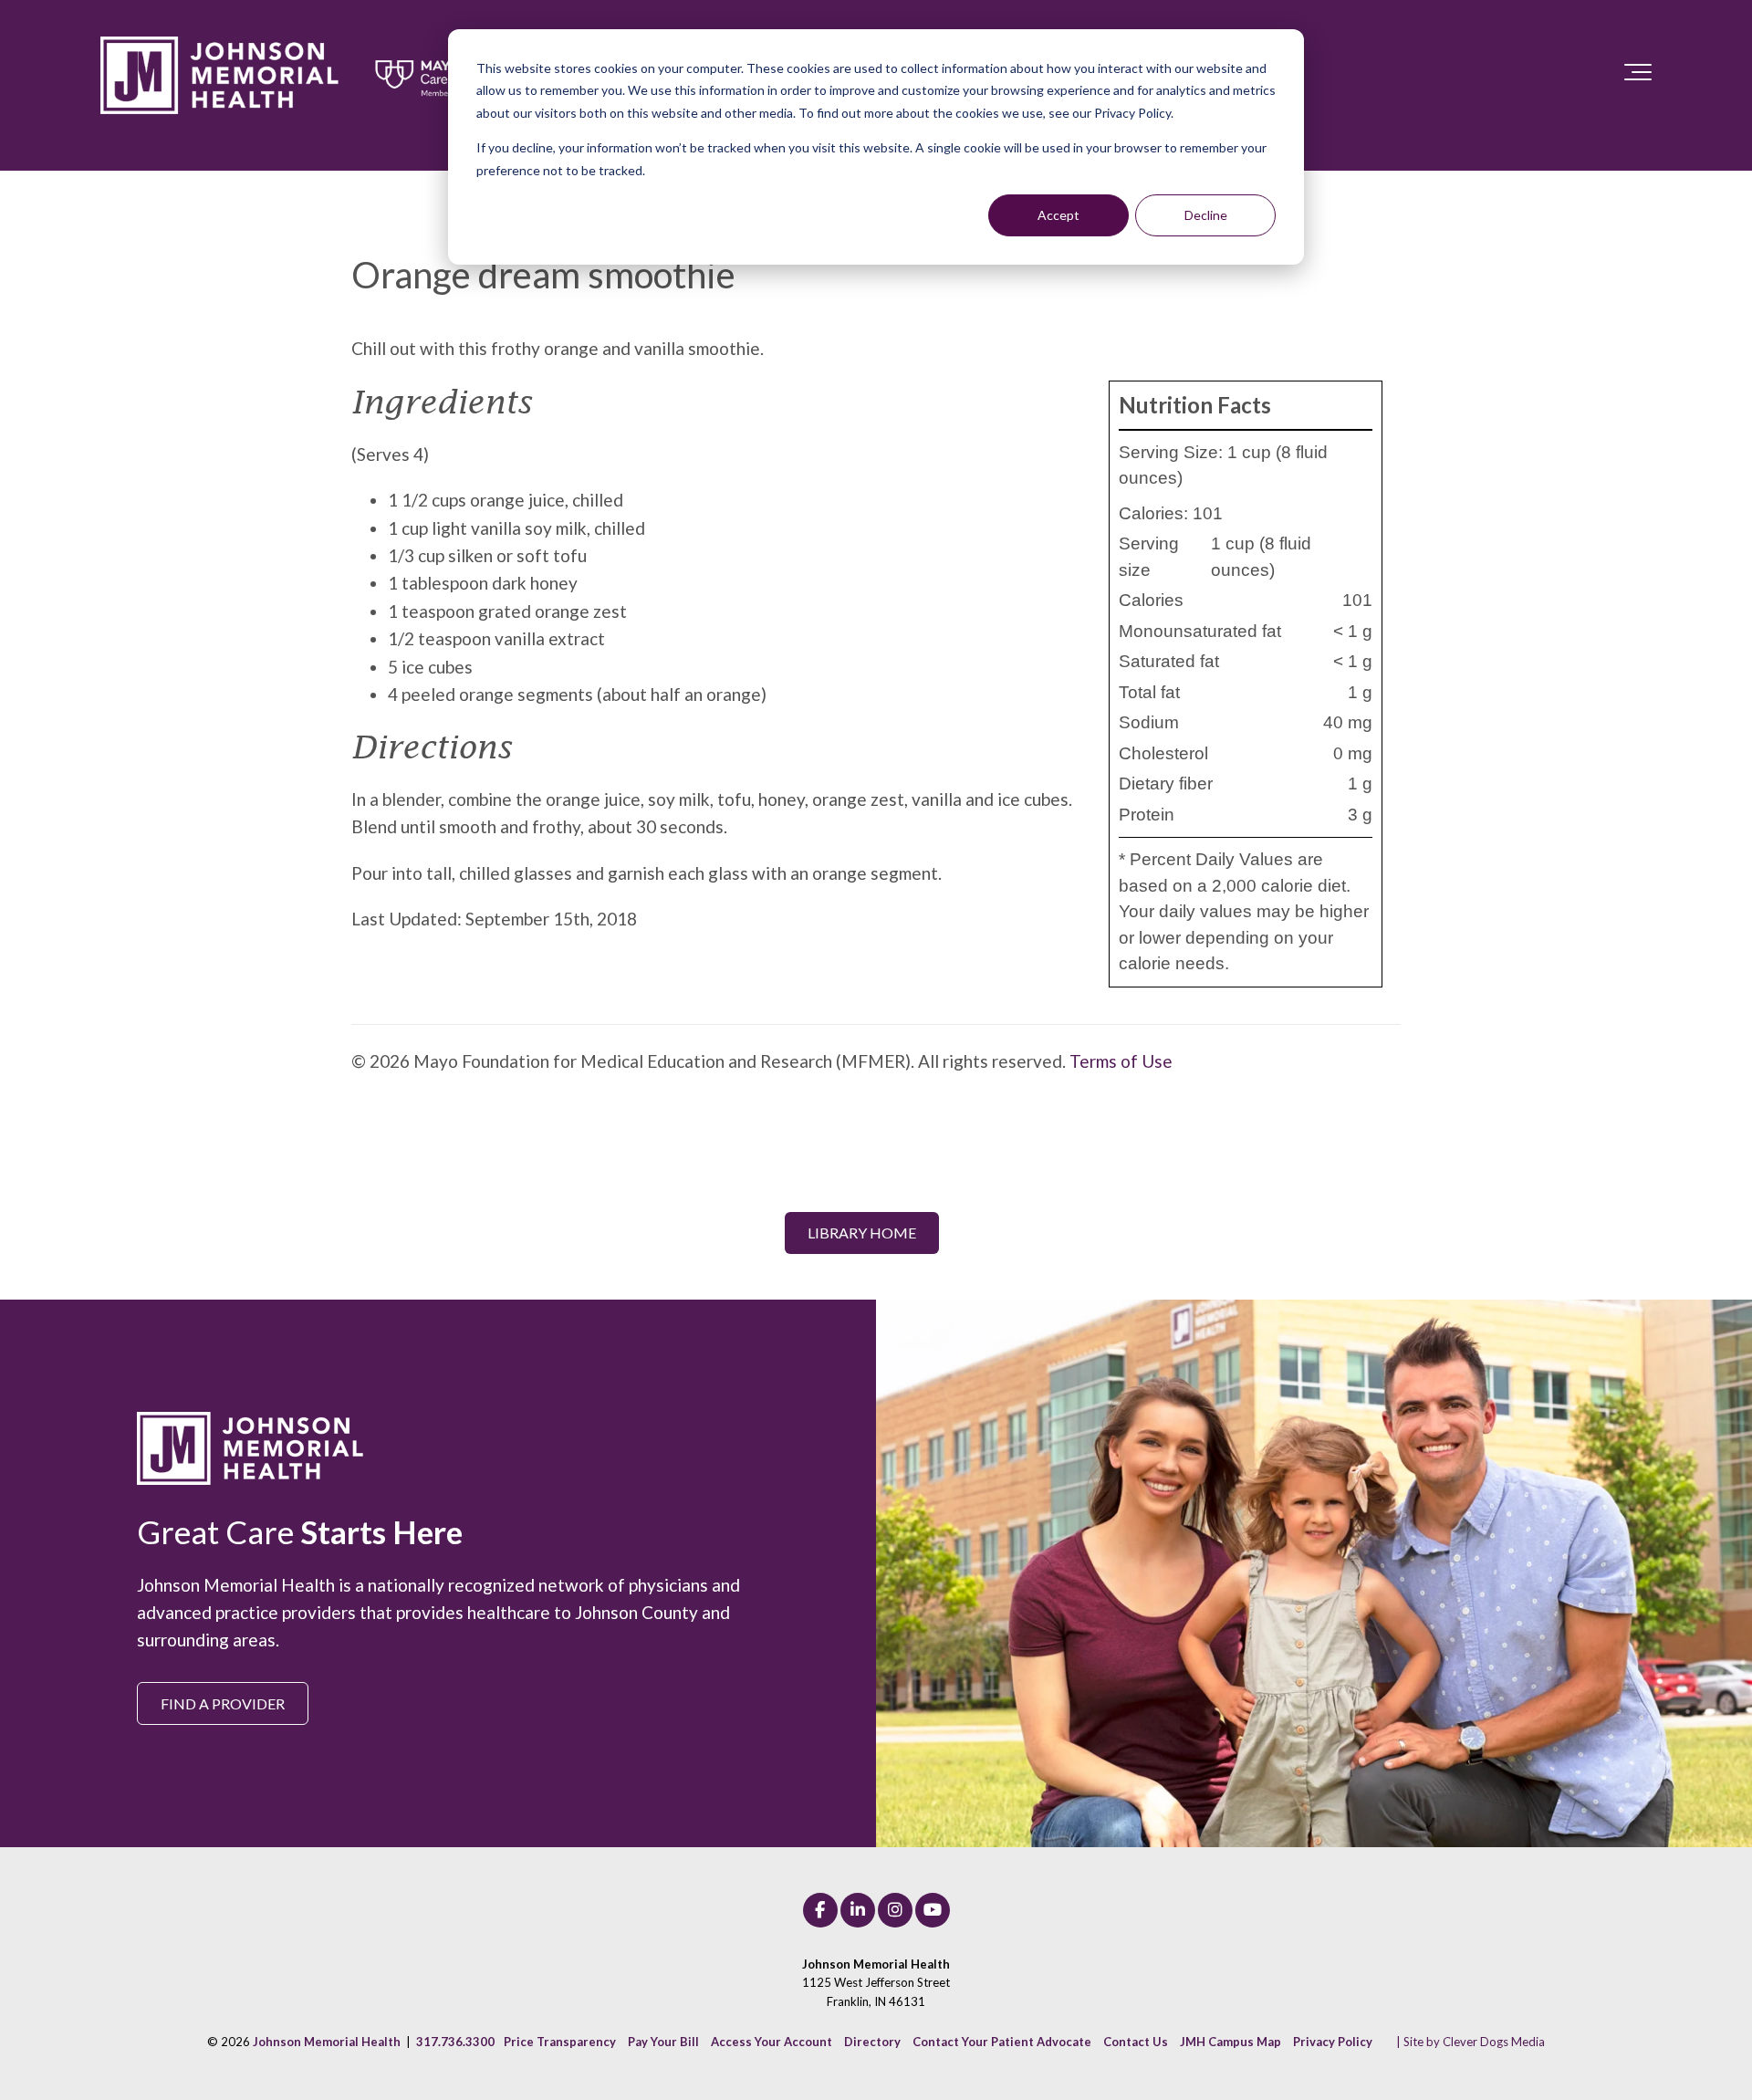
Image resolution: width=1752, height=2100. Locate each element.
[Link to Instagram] (895, 1910)
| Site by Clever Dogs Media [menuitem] (1470, 2042)
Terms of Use (1121, 1061)
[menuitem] (560, 2042)
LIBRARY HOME (862, 1233)
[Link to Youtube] (933, 1910)
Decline (1206, 215)
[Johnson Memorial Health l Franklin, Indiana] (306, 76)
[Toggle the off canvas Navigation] (1638, 76)
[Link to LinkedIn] (858, 1910)
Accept (1058, 215)
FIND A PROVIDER (223, 1703)
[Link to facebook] (820, 1910)
